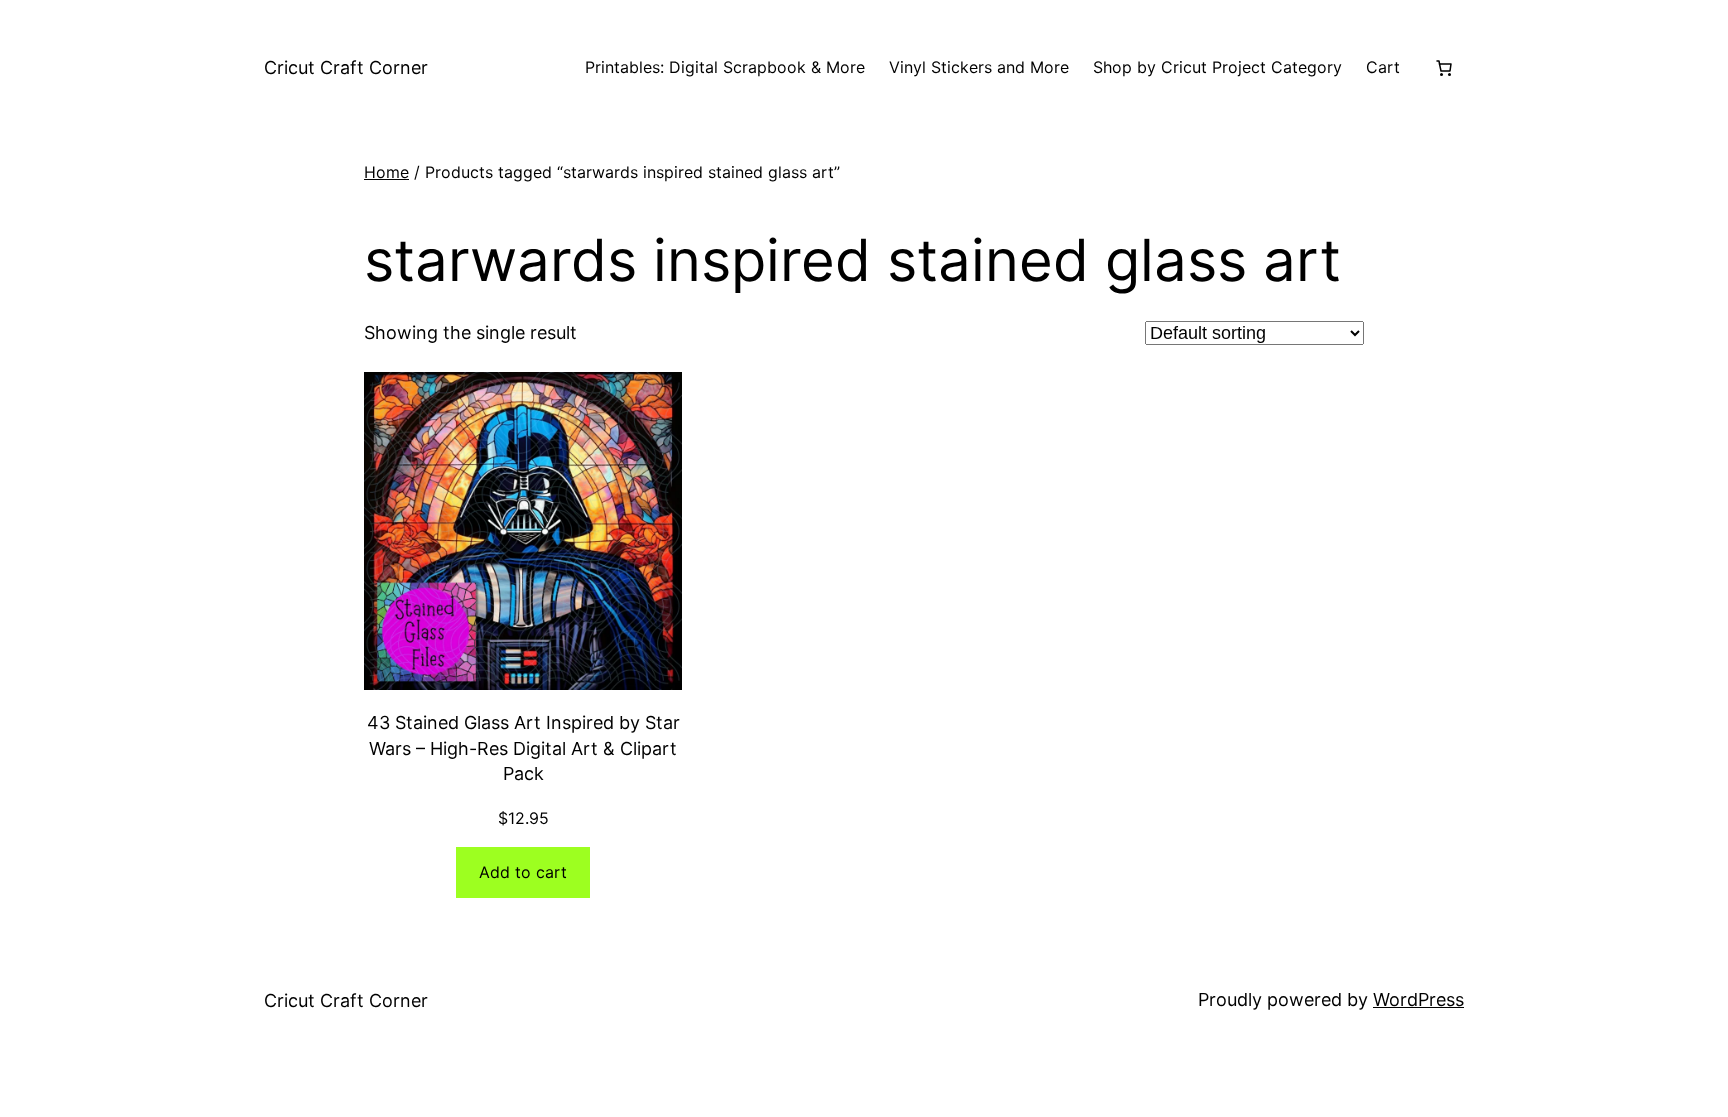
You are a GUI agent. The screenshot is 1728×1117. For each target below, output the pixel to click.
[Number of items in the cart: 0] (1444, 68)
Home (386, 172)
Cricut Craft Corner (346, 67)
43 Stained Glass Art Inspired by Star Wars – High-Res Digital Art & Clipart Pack (523, 747)
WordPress (1418, 999)
